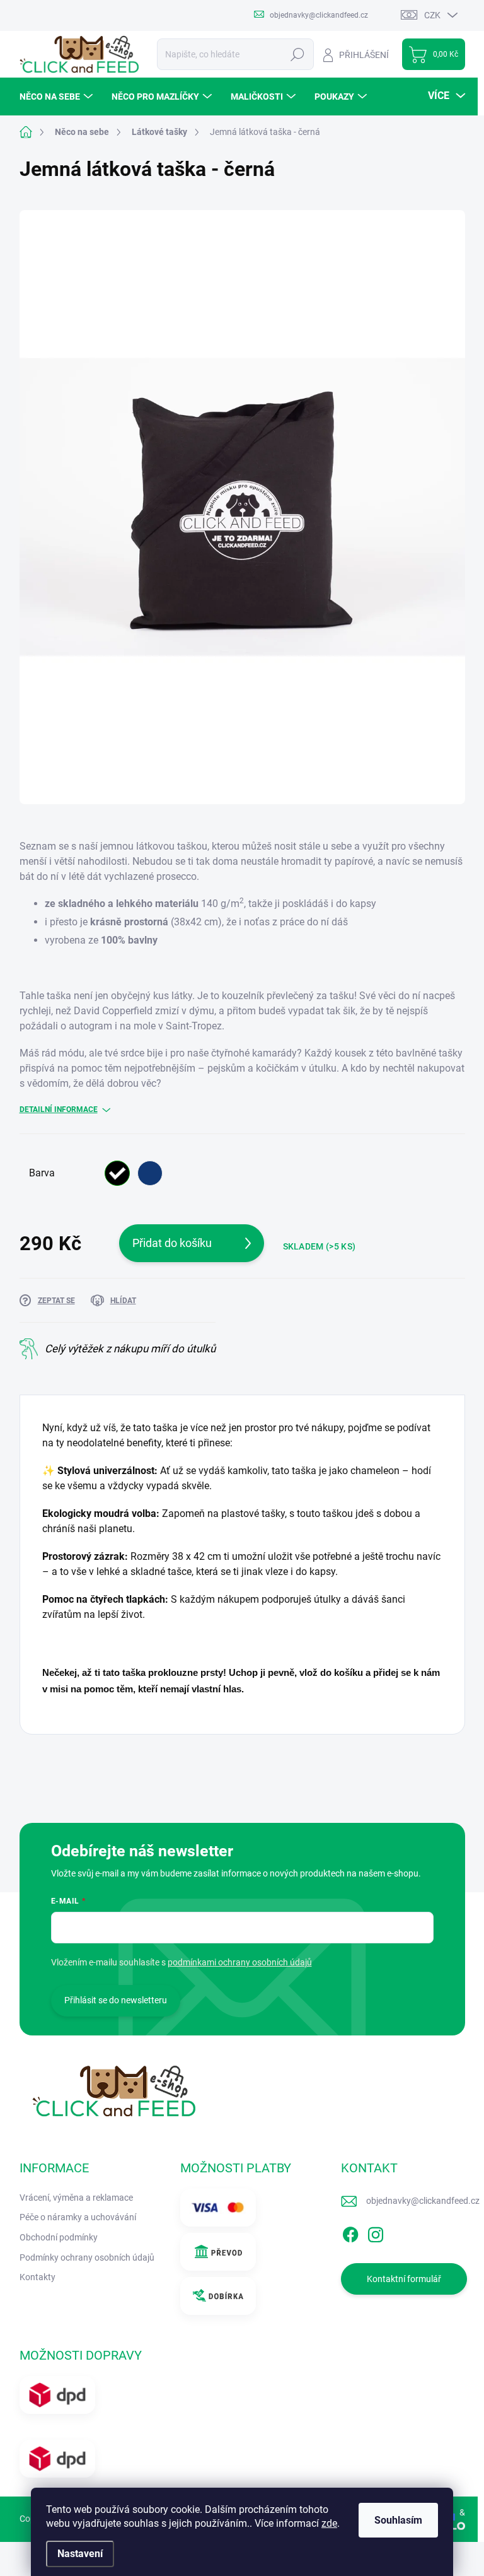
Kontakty (37, 2277)
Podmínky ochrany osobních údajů (87, 2257)
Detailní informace (59, 1109)
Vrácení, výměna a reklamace (76, 2198)
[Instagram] (376, 2232)
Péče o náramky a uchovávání (78, 2217)
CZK (432, 15)
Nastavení (80, 2554)
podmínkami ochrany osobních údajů (240, 1962)
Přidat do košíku (172, 1243)
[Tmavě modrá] (150, 1173)
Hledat (297, 54)
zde (329, 2523)
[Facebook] (350, 2232)
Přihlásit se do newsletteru (116, 2000)
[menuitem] (58, 97)
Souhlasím (398, 2520)
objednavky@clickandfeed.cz (423, 2201)
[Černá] (117, 1173)
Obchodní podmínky (59, 2237)
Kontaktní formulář (404, 2279)
